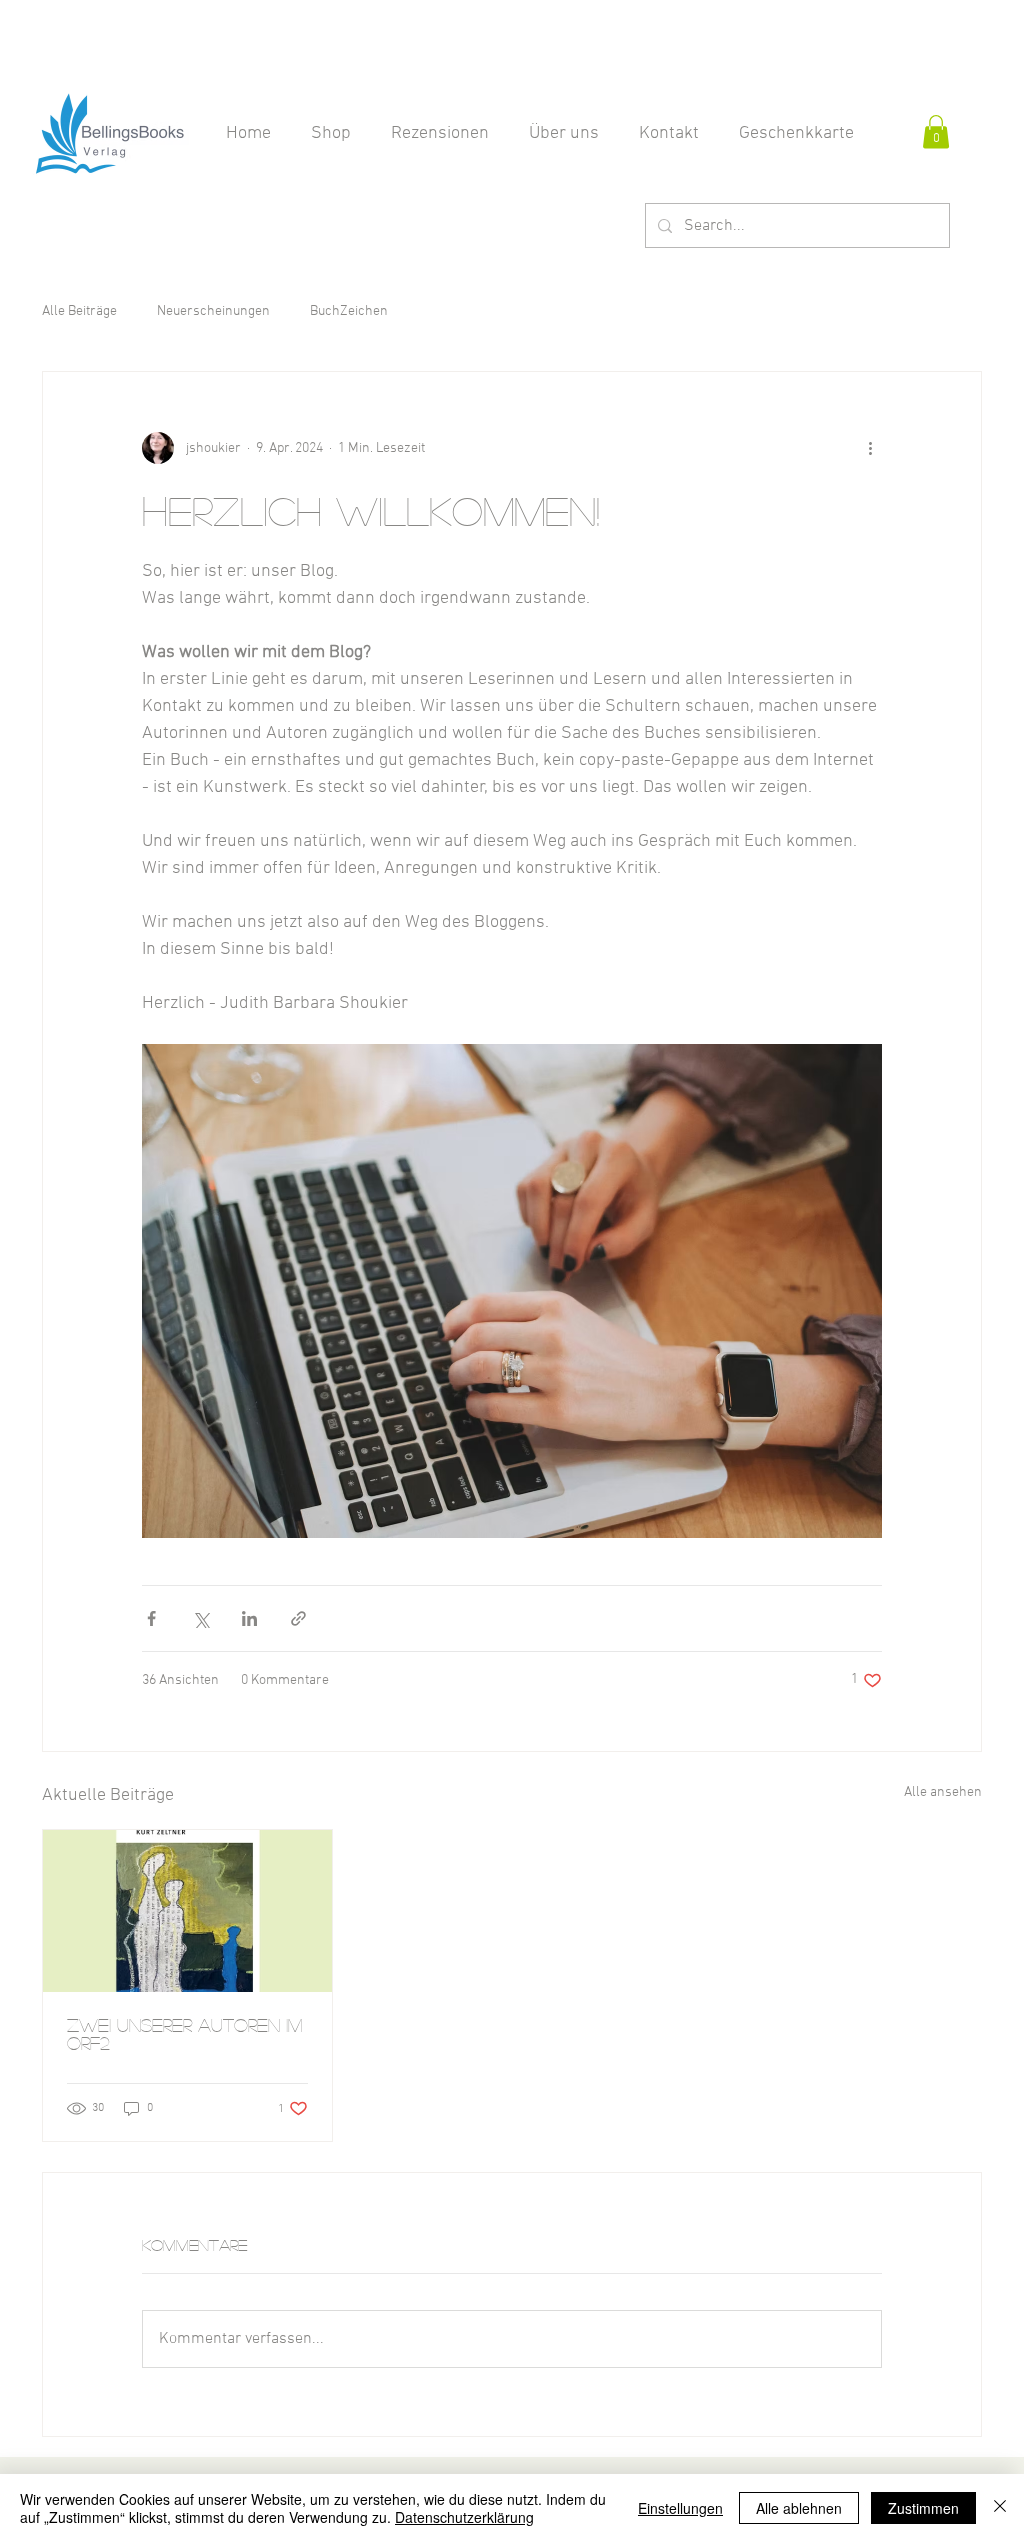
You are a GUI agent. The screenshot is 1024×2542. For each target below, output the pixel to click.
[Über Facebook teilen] (151, 1618)
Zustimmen (923, 2508)
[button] (936, 131)
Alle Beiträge (79, 311)
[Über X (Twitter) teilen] (200, 1618)
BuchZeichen (349, 311)
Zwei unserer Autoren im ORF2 (184, 2034)
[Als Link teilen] (298, 1618)
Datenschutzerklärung (464, 2517)
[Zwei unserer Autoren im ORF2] (187, 1911)
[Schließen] (1000, 2508)
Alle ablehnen (799, 2508)
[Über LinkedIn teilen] (249, 1618)
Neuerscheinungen (213, 311)
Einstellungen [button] (680, 2508)
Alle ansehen (943, 1792)
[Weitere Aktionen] (870, 448)
